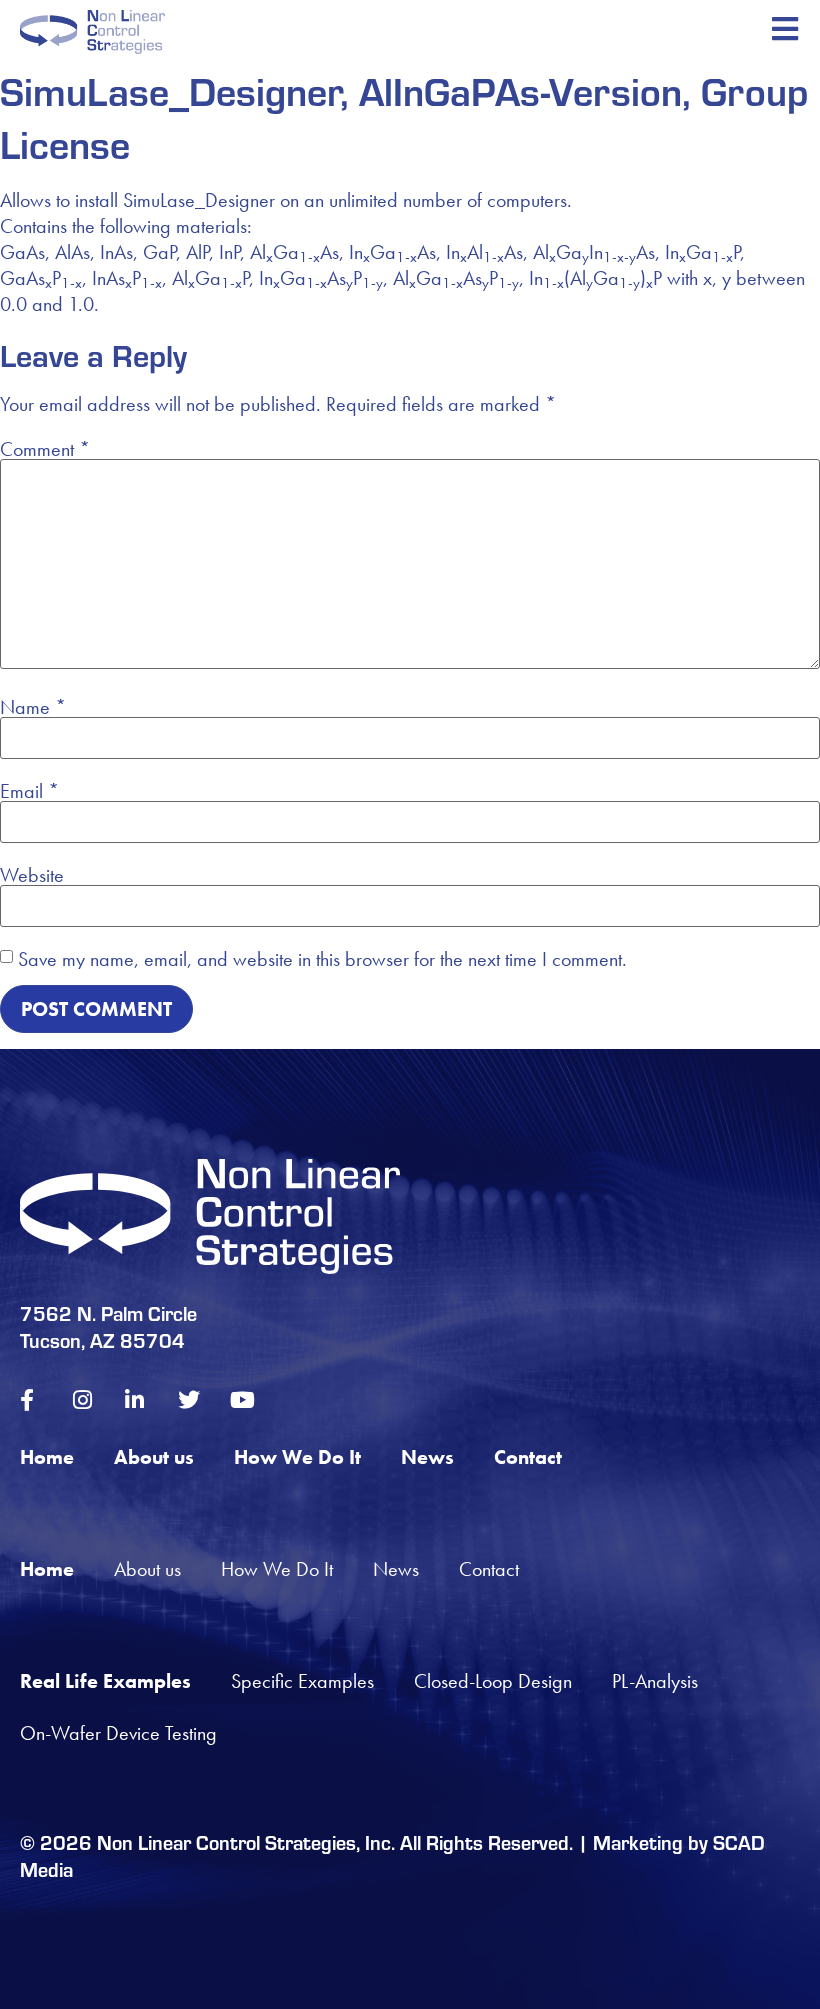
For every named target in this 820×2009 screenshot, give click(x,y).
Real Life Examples (105, 1681)
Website (32, 875)
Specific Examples (302, 1681)
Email (29, 791)
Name (33, 707)
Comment (45, 449)
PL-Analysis (655, 1681)
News (427, 1457)
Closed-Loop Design (493, 1681)
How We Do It (297, 1457)
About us (154, 1457)
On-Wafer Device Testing (118, 1733)
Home (47, 1457)
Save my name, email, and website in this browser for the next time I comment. (322, 959)
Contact (528, 1457)
